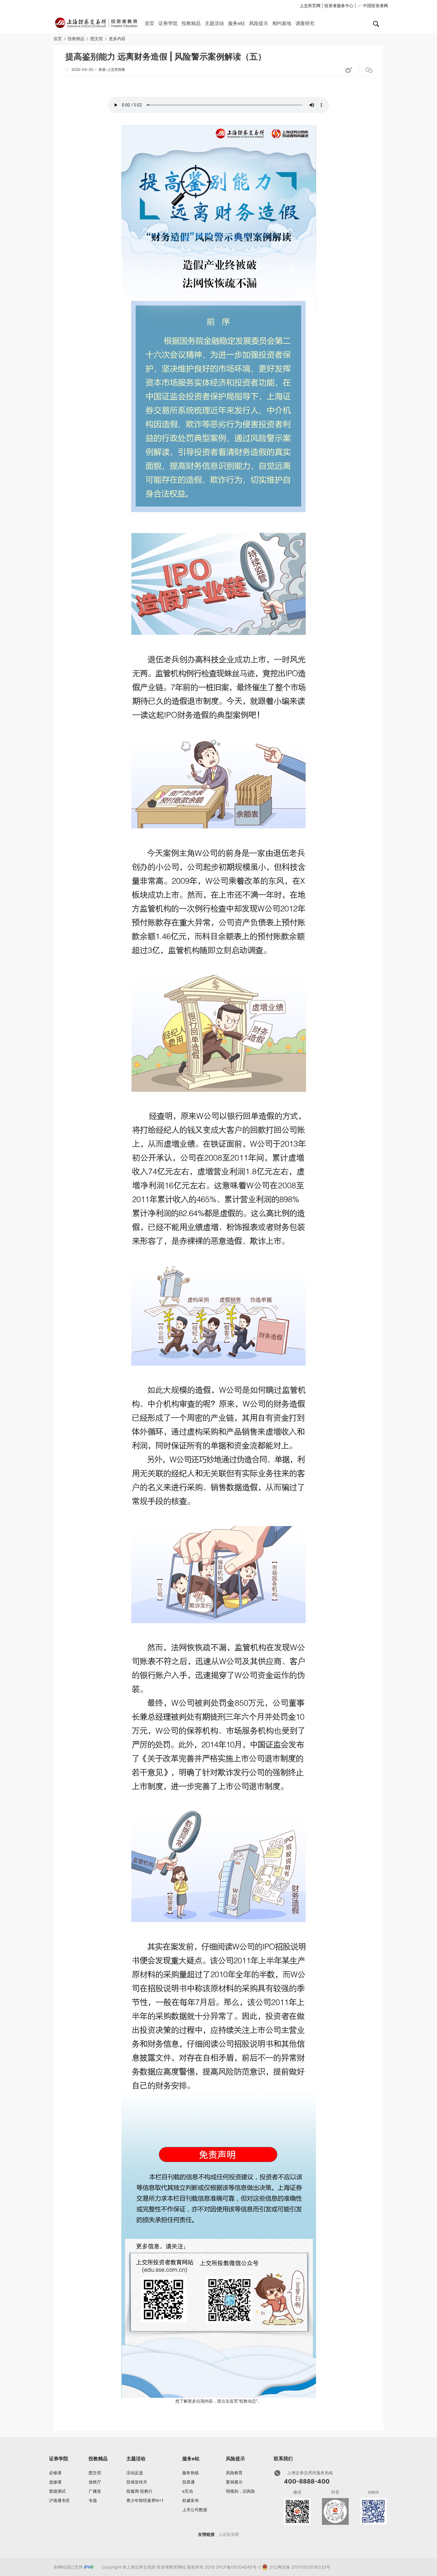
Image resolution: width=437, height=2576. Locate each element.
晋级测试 (57, 2491)
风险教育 (234, 2473)
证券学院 (168, 23)
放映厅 (95, 2482)
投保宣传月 (137, 2482)
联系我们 (283, 2459)
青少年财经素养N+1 (145, 2500)
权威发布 (191, 2500)
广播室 (95, 2491)
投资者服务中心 (339, 6)
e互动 (188, 2491)
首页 (150, 23)
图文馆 (97, 39)
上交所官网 (310, 6)
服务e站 (236, 23)
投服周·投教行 (139, 2491)
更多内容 (117, 39)
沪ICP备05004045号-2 (238, 2567)
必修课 (55, 2473)
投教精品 (191, 23)
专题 (93, 2500)
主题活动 (214, 23)
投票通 (188, 2482)
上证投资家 (229, 2534)
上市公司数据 (195, 2510)
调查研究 (305, 23)
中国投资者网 (375, 6)
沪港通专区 (59, 2500)
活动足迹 (135, 2473)
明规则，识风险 (240, 2491)
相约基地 (282, 23)
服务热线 (191, 2473)
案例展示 (234, 2482)
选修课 (55, 2482)
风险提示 (259, 23)
